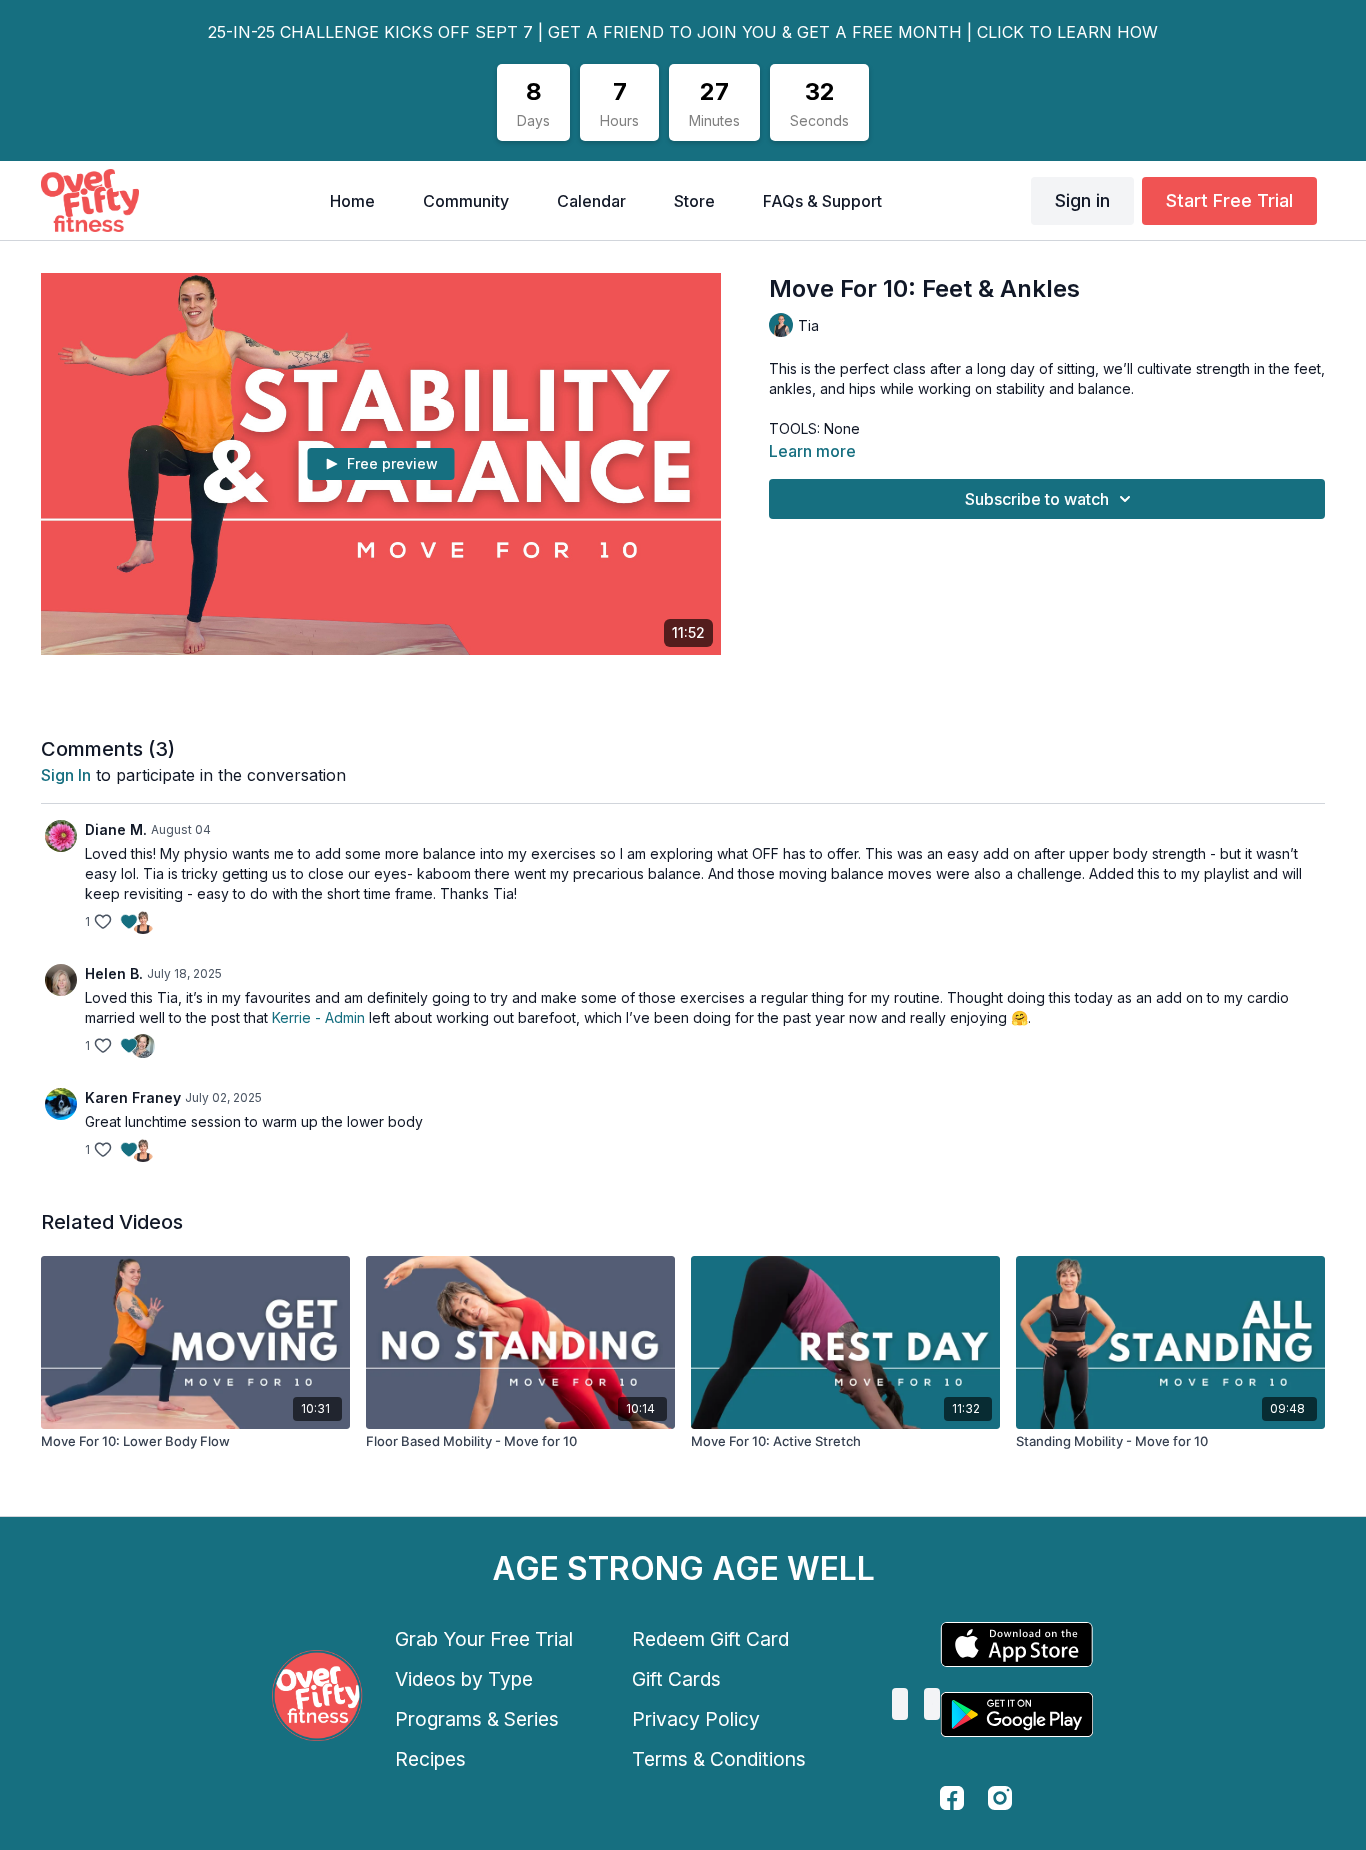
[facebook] (952, 1798)
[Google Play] (1017, 1714)
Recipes (430, 1759)
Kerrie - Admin (318, 1017)
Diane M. (116, 829)
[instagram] (1000, 1798)
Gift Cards (676, 1679)
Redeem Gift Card (710, 1639)
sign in (66, 775)
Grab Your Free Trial (484, 1639)
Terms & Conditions (719, 1759)
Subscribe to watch (1037, 499)
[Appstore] (1017, 1644)
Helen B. (114, 973)
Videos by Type (464, 1679)
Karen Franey (133, 1097)
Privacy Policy (696, 1719)
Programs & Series (477, 1719)
